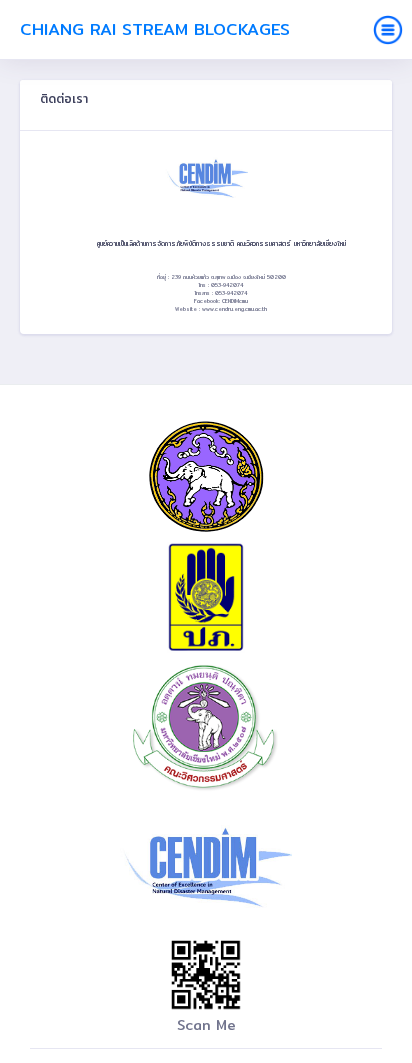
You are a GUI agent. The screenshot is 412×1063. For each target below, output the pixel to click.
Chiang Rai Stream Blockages (155, 29)
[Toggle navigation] (388, 30)
